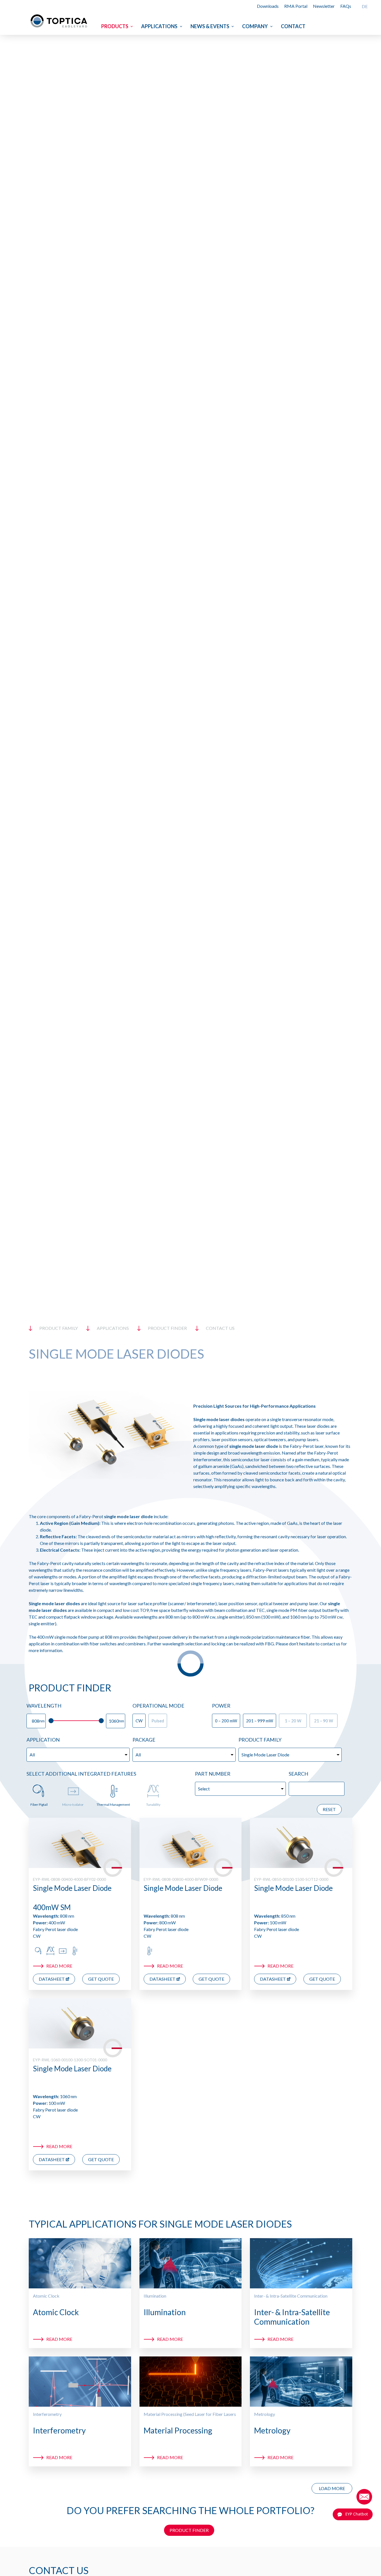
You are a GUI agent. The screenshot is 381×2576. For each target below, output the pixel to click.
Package (144, 1740)
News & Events (210, 26)
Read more (59, 1966)
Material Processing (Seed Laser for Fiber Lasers (190, 2414)
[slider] (51, 1721)
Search (298, 1774)
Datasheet (52, 1979)
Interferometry (47, 2414)
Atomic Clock (46, 2296)
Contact (293, 26)
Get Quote (101, 1979)
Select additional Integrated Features (81, 1774)
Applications (159, 26)
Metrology (265, 2414)
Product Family (260, 1740)
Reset (329, 1809)
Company (255, 26)
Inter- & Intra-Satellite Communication (291, 2296)
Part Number (213, 1774)
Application (43, 1740)
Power (221, 1706)
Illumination (155, 2296)
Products (115, 26)
